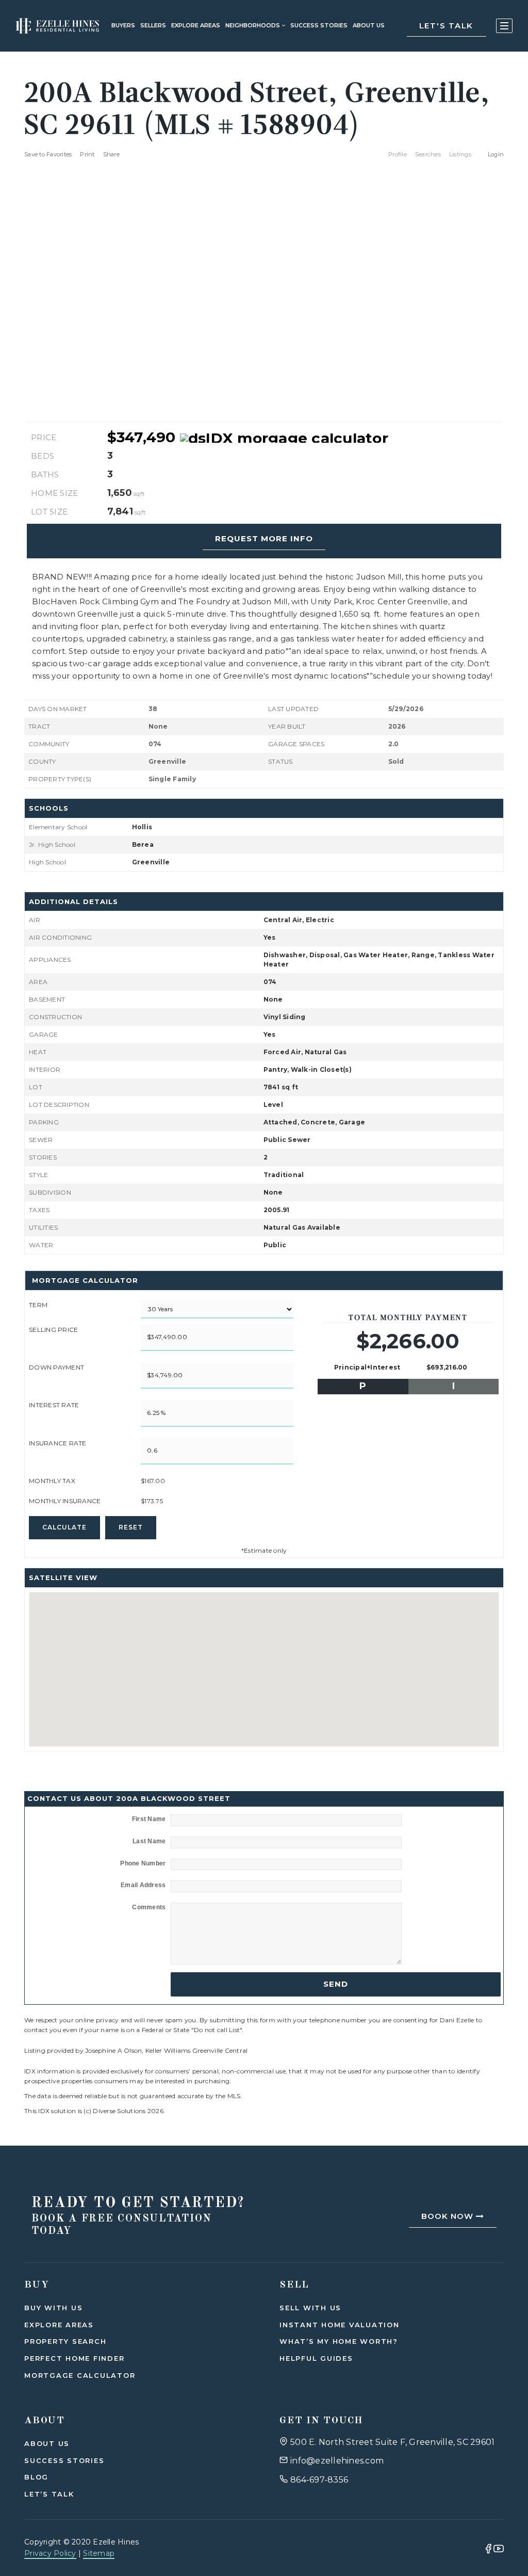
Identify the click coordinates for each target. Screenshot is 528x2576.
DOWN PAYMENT (56, 1367)
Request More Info (264, 538)
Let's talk (447, 26)
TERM (38, 1305)
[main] (264, 1073)
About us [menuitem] (369, 25)
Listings (460, 154)
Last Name (149, 1841)
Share (112, 154)
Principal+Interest (367, 1367)
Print (87, 154)
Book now (449, 2216)
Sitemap (99, 2553)
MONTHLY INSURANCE (65, 1501)
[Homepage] (57, 26)
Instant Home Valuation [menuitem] (340, 2325)
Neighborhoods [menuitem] (253, 25)
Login (496, 154)
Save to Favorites (48, 154)
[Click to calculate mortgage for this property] (284, 438)
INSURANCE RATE (58, 1443)
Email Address (143, 1885)
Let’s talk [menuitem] (49, 2494)
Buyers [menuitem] (123, 25)
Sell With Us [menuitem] (310, 2308)
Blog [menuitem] (36, 2477)
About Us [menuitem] (47, 2443)
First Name (149, 1819)
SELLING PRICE (53, 1330)
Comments (149, 1907)
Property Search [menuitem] (65, 2341)
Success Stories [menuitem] (319, 25)
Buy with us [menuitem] (53, 2308)
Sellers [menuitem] (153, 25)
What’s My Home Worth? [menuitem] (339, 2341)
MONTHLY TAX (52, 1481)
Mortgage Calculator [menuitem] (80, 2375)
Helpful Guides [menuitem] (316, 2358)
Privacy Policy (50, 2553)
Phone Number (143, 1863)
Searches (428, 154)
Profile (398, 154)
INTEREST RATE (54, 1405)
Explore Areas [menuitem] (196, 25)
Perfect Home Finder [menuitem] (74, 2358)
